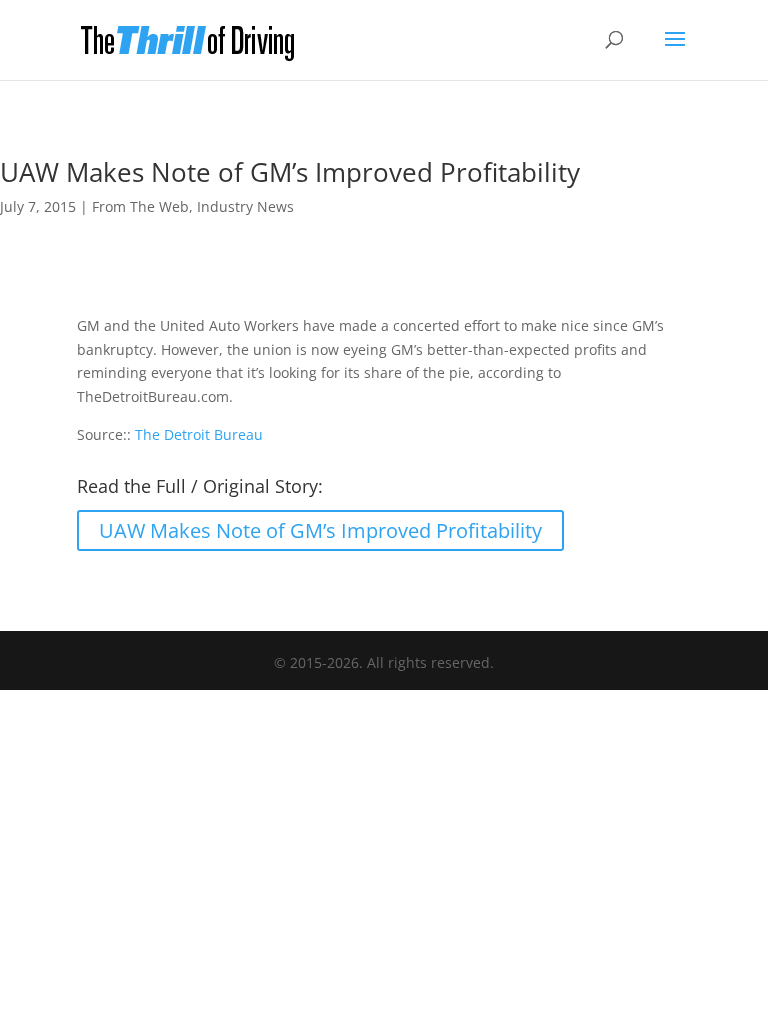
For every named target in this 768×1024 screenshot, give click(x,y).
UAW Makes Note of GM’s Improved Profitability (320, 530)
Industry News (245, 206)
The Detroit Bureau (199, 434)
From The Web (140, 206)
